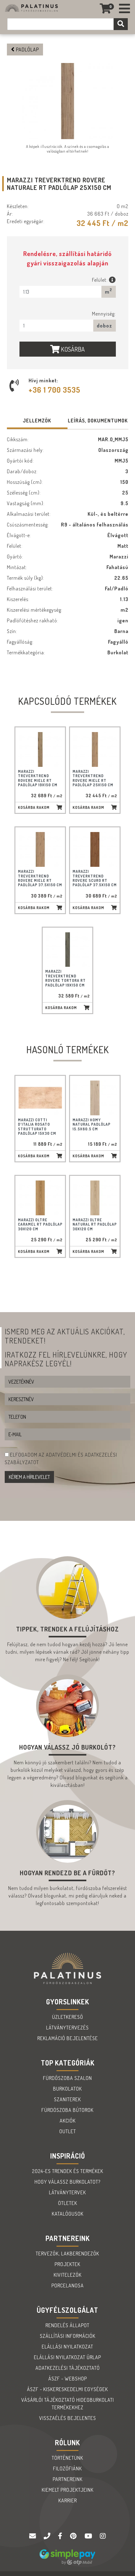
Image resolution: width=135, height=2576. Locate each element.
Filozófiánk (67, 2469)
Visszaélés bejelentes (68, 2418)
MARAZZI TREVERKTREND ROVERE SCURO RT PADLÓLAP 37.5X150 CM (95, 878)
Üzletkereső (68, 2017)
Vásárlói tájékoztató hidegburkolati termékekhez (68, 2404)
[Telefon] (48, 2536)
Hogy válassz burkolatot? (67, 2182)
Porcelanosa (68, 2285)
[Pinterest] (74, 2536)
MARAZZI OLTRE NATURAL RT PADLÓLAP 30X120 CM (95, 1224)
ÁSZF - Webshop (68, 2379)
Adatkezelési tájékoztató (68, 2368)
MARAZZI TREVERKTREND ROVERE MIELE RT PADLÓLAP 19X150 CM (38, 778)
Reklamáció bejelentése (68, 2038)
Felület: (100, 280)
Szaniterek (67, 2099)
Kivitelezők (68, 2275)
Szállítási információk (68, 2336)
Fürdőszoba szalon (67, 2078)
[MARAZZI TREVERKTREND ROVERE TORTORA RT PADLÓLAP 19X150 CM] (67, 950)
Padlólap (27, 50)
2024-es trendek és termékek (68, 2171)
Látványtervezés (67, 2028)
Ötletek (68, 2203)
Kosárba (72, 349)
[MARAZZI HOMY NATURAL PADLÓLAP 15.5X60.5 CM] (95, 1098)
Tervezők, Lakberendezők (67, 2254)
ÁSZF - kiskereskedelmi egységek (67, 2389)
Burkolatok (67, 2089)
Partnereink (68, 2479)
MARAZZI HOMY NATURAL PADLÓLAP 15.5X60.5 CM (92, 1124)
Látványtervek (67, 2192)
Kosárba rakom (34, 807)
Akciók (68, 2121)
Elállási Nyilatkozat (67, 2347)
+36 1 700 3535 (54, 390)
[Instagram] (103, 2536)
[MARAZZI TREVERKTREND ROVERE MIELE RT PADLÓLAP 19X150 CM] (40, 749)
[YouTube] (89, 2536)
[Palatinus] (125, 9)
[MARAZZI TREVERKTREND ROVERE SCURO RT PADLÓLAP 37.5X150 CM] (95, 849)
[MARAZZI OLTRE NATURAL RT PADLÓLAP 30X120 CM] (95, 1198)
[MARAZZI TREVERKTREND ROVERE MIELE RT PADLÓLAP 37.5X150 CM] (40, 849)
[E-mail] (33, 2536)
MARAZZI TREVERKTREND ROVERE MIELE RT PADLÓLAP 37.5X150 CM (40, 878)
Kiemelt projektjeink (68, 2490)
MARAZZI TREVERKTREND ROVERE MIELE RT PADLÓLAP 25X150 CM (93, 778)
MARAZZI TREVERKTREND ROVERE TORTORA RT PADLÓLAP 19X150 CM (65, 978)
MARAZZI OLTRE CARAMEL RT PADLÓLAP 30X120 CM (40, 1224)
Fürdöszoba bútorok (67, 2110)
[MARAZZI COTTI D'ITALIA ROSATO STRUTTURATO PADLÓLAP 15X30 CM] (40, 1098)
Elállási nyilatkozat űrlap (67, 2357)
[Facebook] (61, 2536)
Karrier (68, 2500)
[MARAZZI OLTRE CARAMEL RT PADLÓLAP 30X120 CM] (40, 1198)
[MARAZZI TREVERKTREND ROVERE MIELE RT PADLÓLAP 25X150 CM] (95, 749)
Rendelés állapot (67, 2325)
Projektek (67, 2264)
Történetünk (67, 2458)
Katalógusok (68, 2214)
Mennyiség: (104, 314)
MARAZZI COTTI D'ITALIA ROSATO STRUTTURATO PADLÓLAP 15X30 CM (37, 1127)
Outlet (68, 2131)
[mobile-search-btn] (121, 24)
